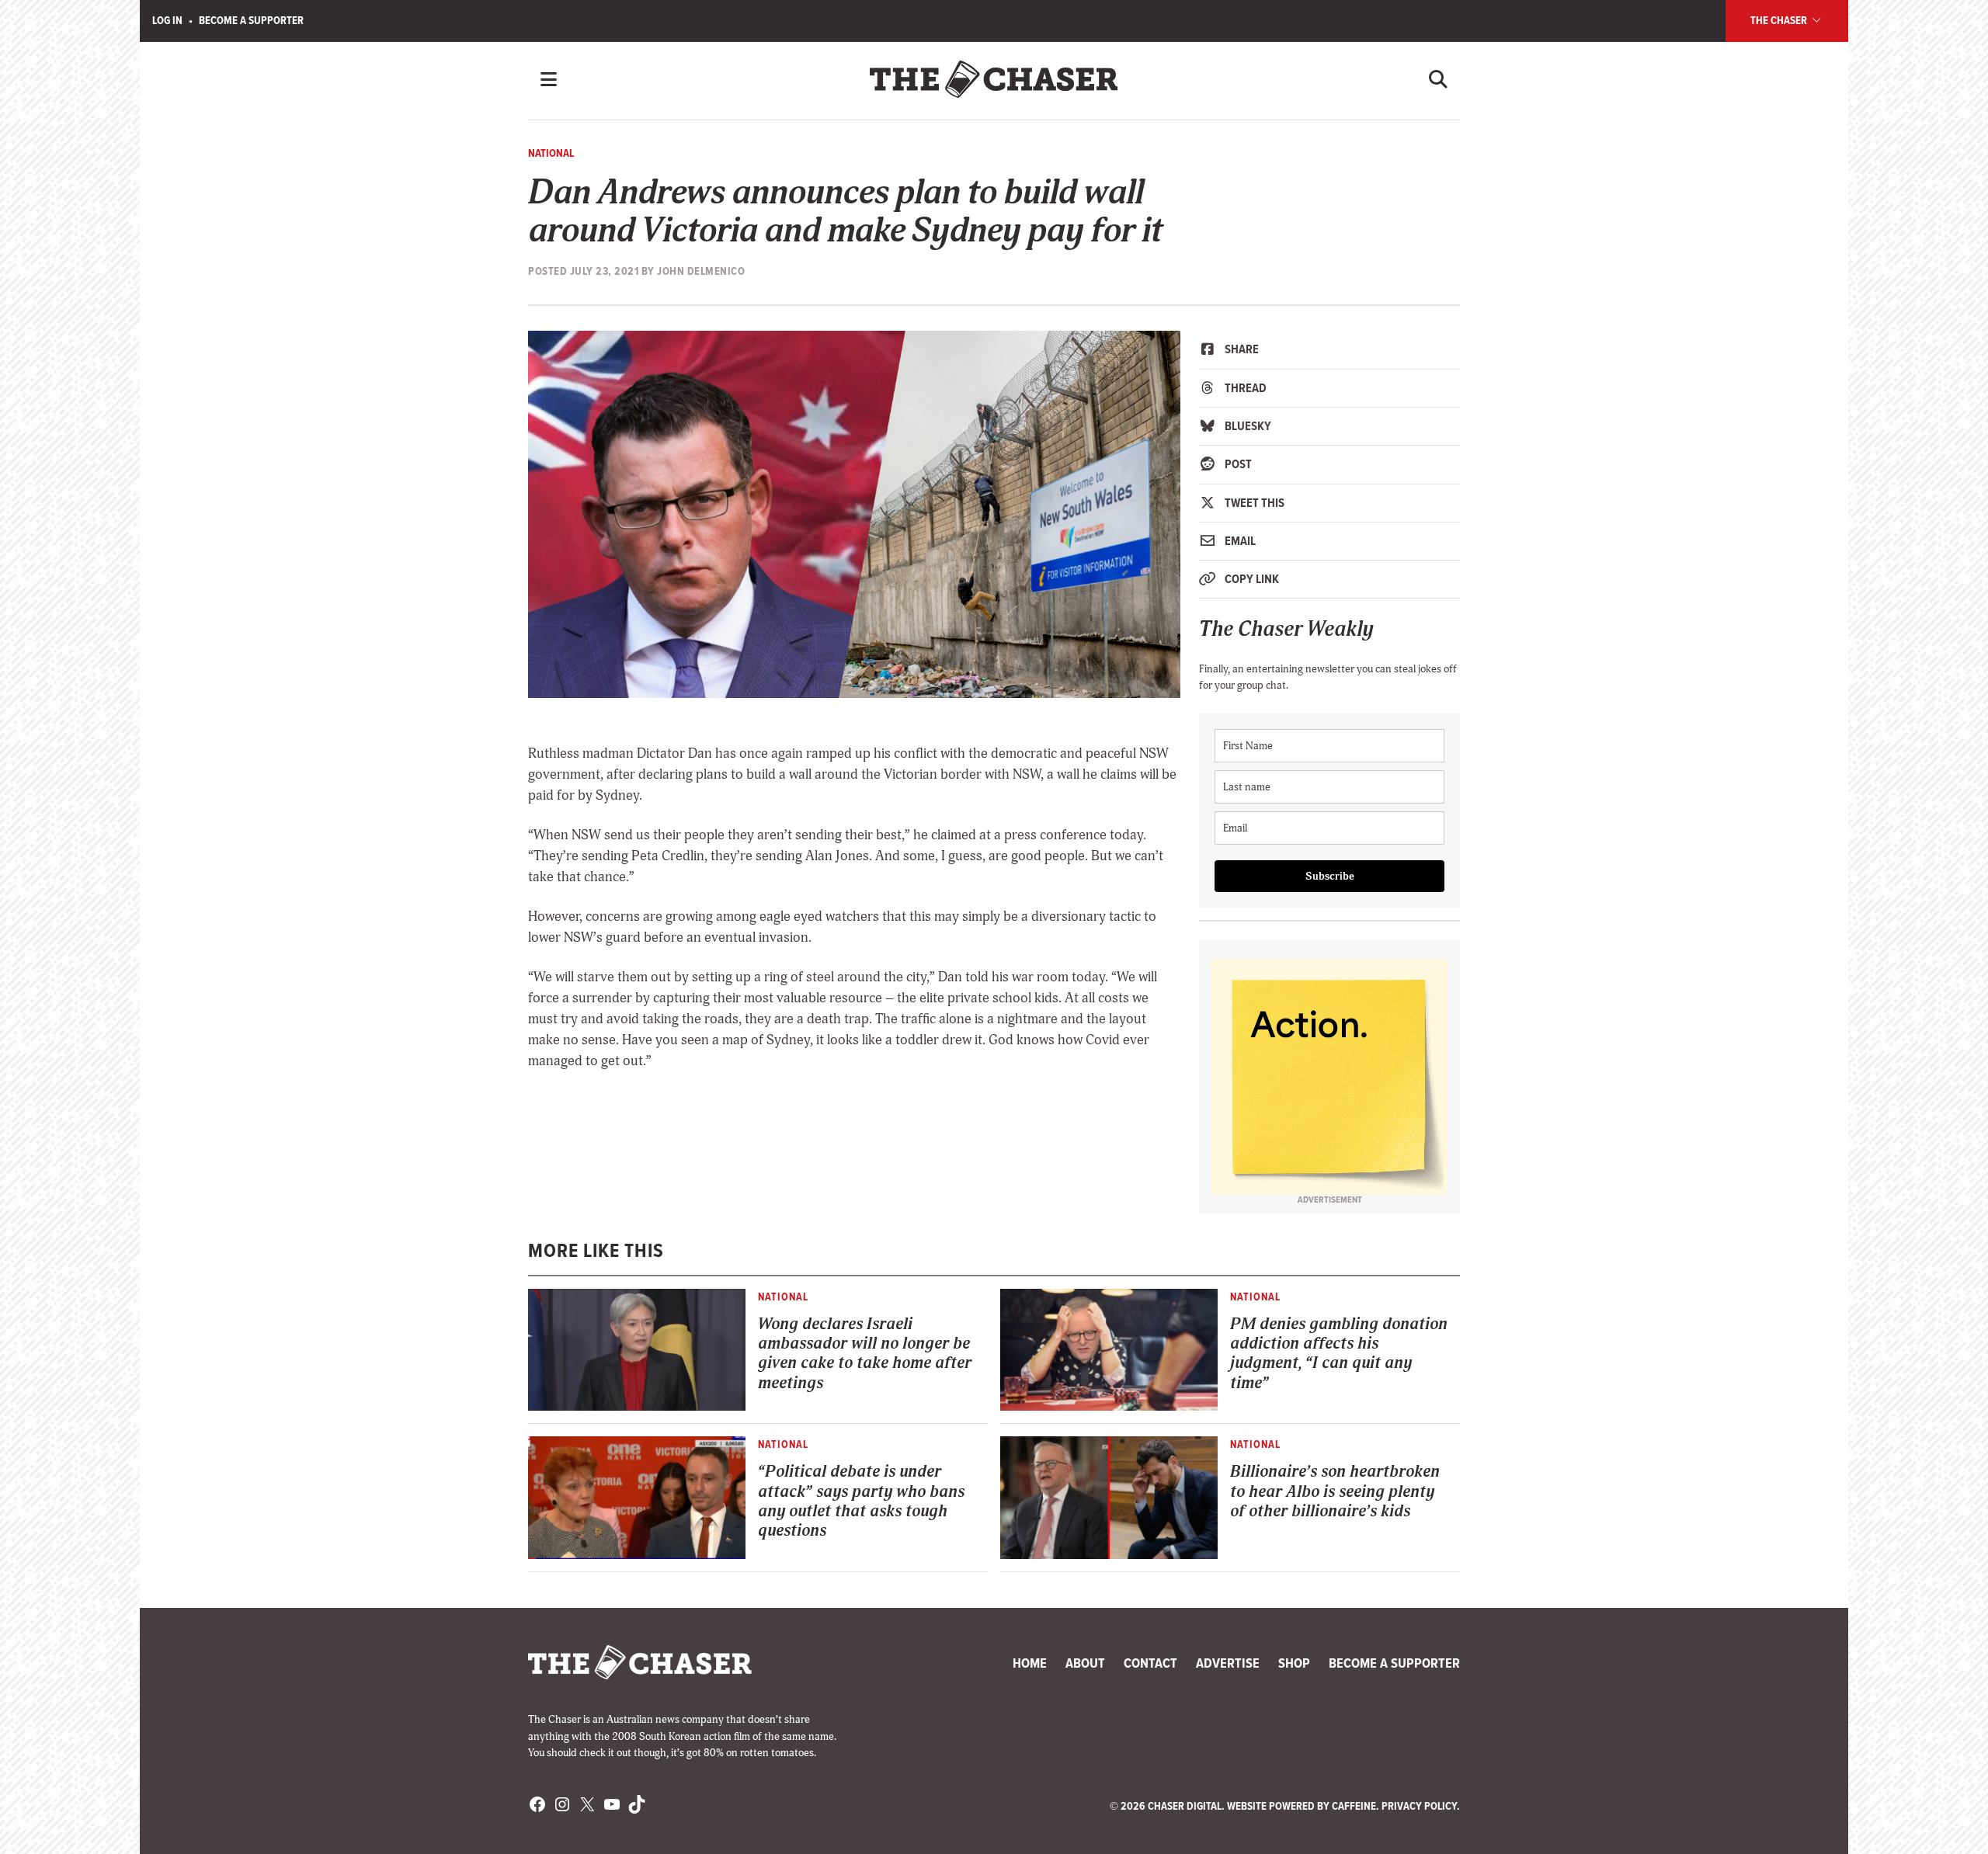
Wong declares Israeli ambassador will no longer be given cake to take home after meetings (865, 1354)
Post (1237, 464)
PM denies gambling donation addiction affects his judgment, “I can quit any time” (1339, 1354)
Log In (167, 20)
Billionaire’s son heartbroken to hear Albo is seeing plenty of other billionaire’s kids (1335, 1491)
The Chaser (1780, 20)
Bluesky (1247, 426)
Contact (1150, 1663)
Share (1241, 349)
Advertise (1228, 1663)
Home (1030, 1663)
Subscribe (1330, 876)
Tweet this (1253, 503)
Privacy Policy (1419, 1806)
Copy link (1251, 579)
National (551, 153)
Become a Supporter (251, 20)
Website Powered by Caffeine (1302, 1806)
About (1085, 1663)
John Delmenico (701, 271)
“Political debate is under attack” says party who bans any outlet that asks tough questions (861, 1501)
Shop (1294, 1663)
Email (1239, 541)
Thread (1244, 388)
